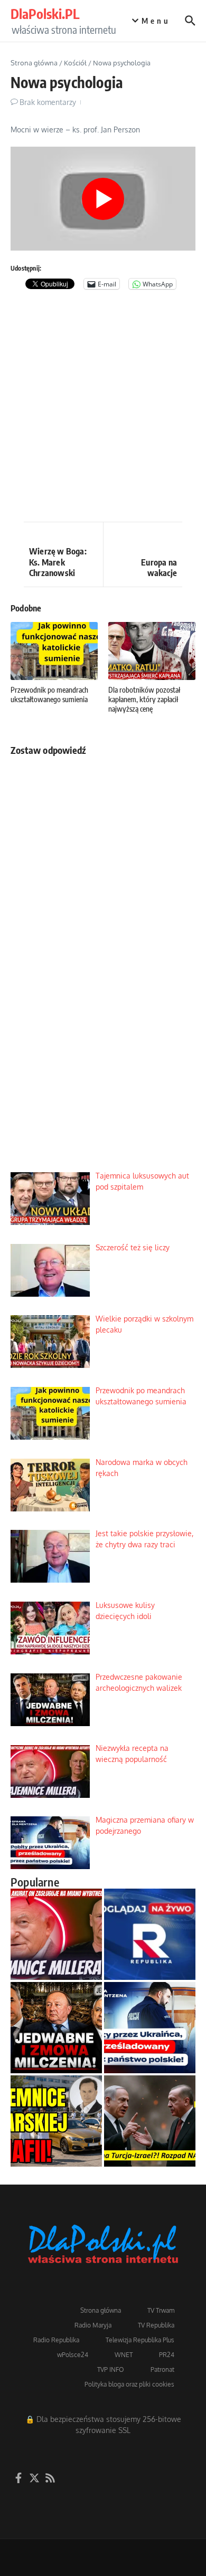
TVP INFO (111, 2369)
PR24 (167, 2355)
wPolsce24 (73, 2355)
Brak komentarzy (48, 102)
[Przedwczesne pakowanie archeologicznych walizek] (56, 2028)
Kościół (75, 63)
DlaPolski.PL (45, 14)
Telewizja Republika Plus (140, 2340)
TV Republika (156, 2325)
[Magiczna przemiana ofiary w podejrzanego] (150, 2028)
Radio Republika (56, 2340)
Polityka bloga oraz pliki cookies (129, 2384)
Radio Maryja (93, 2325)
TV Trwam (161, 2310)
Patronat (162, 2369)
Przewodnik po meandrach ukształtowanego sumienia (49, 695)
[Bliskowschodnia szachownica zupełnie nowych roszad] (150, 2121)
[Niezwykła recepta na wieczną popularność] (56, 1934)
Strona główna (34, 63)
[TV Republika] (150, 1934)
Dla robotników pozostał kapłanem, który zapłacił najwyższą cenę (144, 699)
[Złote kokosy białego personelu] (56, 2121)
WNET (124, 2355)
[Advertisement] (103, 408)
